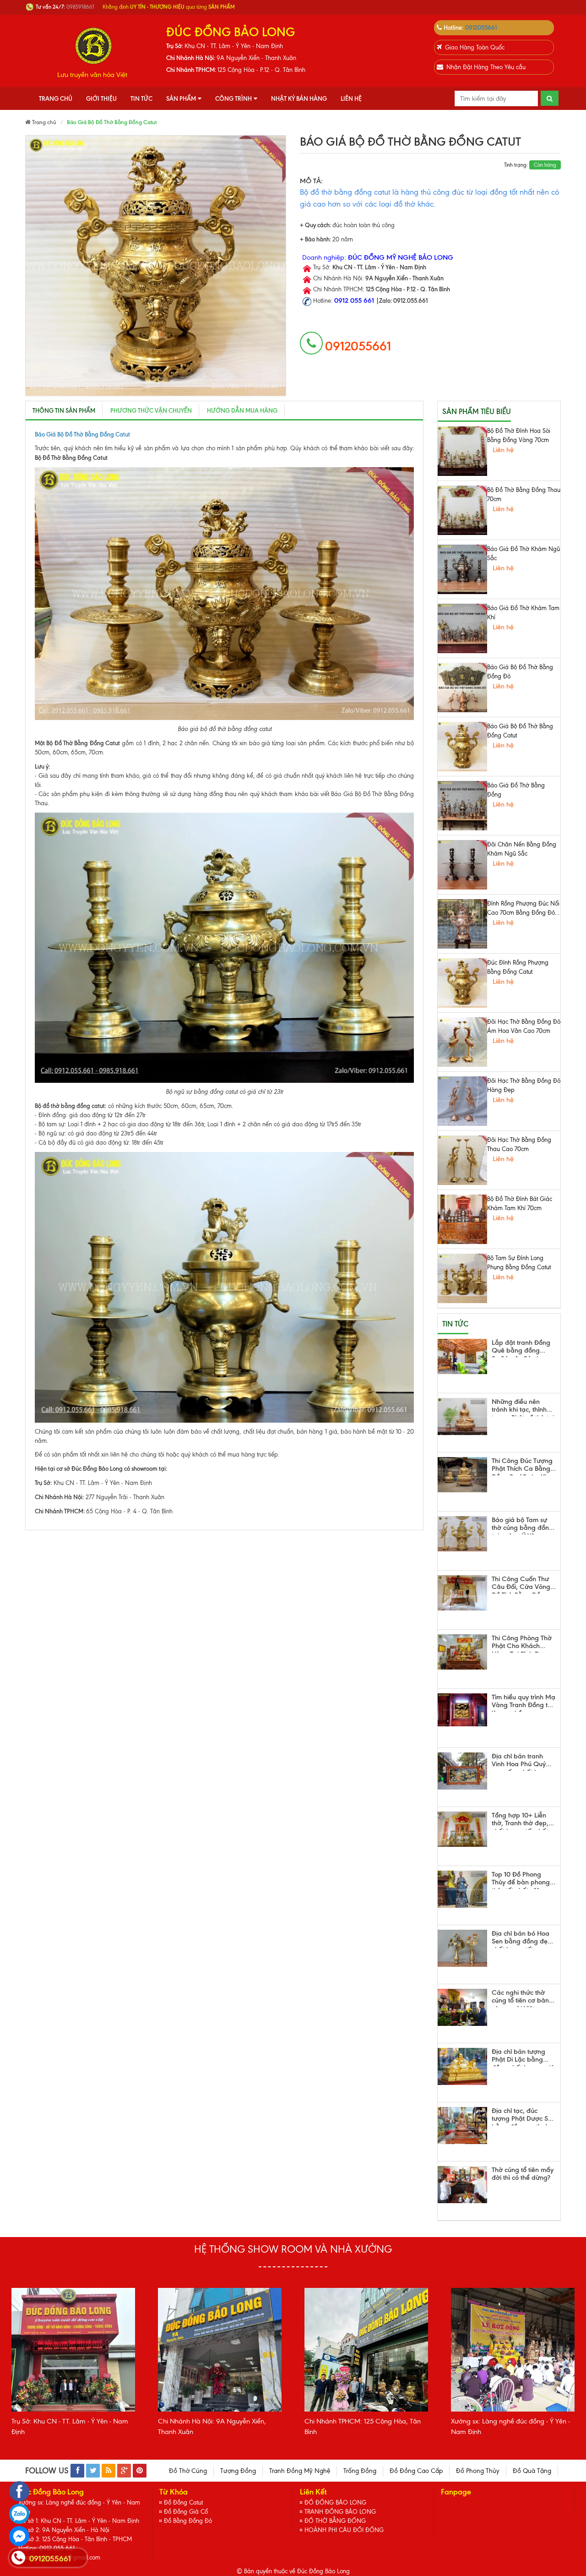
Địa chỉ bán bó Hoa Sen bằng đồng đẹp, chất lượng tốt (523, 1939)
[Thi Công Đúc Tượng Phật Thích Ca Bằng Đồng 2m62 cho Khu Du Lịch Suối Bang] (462, 1475)
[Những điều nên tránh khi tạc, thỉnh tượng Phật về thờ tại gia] (462, 1416)
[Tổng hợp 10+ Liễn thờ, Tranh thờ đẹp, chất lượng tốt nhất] (462, 1829)
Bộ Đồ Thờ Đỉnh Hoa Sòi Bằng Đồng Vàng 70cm (519, 435)
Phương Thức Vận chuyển (151, 410)
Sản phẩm (181, 98)
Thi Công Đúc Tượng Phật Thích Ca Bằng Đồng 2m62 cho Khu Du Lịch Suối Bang (522, 1466)
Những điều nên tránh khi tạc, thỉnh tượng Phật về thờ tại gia (523, 1407)
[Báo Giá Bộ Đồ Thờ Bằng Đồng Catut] (462, 747)
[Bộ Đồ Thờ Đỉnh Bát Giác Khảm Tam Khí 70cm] (462, 1219)
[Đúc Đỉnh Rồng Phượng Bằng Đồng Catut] (462, 983)
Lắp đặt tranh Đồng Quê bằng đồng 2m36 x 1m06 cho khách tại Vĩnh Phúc (521, 1348)
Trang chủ (56, 98)
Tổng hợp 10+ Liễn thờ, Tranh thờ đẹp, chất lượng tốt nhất (520, 1821)
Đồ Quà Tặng (532, 2471)
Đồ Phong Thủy (478, 2471)
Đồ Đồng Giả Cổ (186, 2512)
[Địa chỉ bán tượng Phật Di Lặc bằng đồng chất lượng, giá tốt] (462, 2066)
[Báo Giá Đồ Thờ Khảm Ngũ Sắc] (462, 569)
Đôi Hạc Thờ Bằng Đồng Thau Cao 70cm (519, 1144)
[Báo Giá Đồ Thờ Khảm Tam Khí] (462, 628)
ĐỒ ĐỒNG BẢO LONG (335, 2502)
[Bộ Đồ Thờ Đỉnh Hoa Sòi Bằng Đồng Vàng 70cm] (462, 451)
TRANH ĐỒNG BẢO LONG (340, 2512)
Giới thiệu (101, 98)
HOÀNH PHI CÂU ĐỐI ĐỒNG (344, 2530)
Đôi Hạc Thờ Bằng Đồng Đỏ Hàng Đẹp (524, 1085)
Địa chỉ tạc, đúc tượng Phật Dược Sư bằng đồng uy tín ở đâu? (522, 2116)
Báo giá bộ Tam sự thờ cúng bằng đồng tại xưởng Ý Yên (522, 1525)
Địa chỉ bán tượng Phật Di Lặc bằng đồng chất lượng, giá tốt (523, 2057)
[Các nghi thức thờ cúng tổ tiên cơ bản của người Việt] (462, 2007)
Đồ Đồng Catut (183, 2502)
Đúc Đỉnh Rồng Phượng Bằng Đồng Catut (518, 967)
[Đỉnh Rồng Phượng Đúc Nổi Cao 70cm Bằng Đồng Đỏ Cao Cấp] (462, 924)
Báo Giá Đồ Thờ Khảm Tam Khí (523, 613)
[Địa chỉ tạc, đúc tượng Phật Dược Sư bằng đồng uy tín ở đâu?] (462, 2126)
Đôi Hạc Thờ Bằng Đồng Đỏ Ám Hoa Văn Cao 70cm (524, 1026)
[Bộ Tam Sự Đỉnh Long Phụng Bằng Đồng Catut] (462, 1278)
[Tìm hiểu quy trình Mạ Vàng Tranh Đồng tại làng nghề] (462, 1710)
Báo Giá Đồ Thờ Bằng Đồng (516, 790)
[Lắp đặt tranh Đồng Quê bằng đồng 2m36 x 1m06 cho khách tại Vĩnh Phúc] (462, 1356)
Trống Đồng (360, 2471)
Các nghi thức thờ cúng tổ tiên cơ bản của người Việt (520, 1998)
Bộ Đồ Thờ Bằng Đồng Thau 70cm (524, 494)
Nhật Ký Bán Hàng (299, 98)
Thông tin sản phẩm (64, 410)
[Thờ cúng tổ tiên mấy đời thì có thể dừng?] (462, 2185)
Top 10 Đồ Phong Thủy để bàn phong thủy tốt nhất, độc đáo (521, 1880)
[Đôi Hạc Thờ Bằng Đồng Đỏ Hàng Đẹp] (462, 1101)
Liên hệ (351, 98)
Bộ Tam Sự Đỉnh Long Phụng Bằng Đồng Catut (519, 1263)
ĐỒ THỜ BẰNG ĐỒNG (335, 2521)
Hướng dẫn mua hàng (242, 410)
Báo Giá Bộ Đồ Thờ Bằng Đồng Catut (520, 731)
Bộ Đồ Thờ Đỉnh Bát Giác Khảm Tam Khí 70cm (520, 1203)
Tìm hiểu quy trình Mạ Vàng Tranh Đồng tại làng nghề (524, 1703)
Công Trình (233, 98)
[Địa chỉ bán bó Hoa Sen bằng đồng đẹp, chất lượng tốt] (462, 1948)
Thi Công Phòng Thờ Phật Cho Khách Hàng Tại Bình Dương (524, 1643)
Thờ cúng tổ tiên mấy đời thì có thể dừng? (523, 2174)
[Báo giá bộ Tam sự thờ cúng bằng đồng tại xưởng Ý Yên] (462, 1534)
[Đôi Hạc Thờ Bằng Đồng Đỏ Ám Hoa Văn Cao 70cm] (462, 1042)
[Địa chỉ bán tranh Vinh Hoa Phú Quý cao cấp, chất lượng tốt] (462, 1771)
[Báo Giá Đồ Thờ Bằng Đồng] (462, 806)
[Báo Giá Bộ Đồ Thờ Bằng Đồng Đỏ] (462, 688)
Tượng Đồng (238, 2471)
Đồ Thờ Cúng (188, 2471)
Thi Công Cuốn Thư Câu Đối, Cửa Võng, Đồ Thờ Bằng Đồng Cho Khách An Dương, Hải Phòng (522, 1584)
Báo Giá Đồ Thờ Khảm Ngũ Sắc (524, 554)
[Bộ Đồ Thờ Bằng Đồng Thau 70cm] (462, 510)
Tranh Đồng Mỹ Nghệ (300, 2471)
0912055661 (481, 27)
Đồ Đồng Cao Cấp (416, 2471)
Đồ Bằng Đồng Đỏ (188, 2521)
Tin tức (141, 98)
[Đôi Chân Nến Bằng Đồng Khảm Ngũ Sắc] (462, 865)
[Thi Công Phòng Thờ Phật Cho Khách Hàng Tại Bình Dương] (462, 1652)
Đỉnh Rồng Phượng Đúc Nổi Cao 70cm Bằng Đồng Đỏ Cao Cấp (523, 909)
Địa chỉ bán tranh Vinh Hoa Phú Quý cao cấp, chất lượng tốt (522, 1762)
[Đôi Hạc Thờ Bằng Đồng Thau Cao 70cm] (462, 1160)
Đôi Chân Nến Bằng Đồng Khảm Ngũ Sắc (522, 849)
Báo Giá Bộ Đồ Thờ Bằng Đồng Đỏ (520, 672)
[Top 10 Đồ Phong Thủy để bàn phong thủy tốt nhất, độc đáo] (462, 1889)
